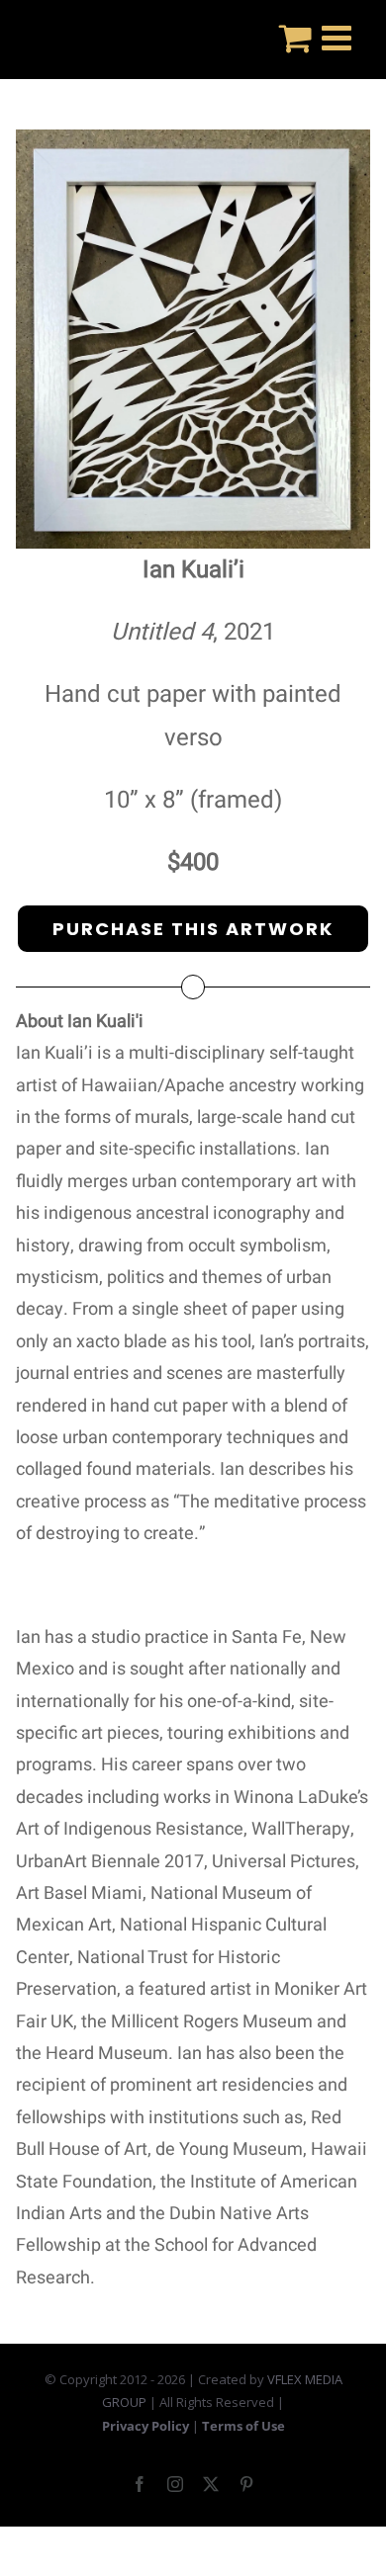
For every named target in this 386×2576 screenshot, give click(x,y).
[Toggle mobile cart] (295, 37)
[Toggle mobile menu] (339, 37)
